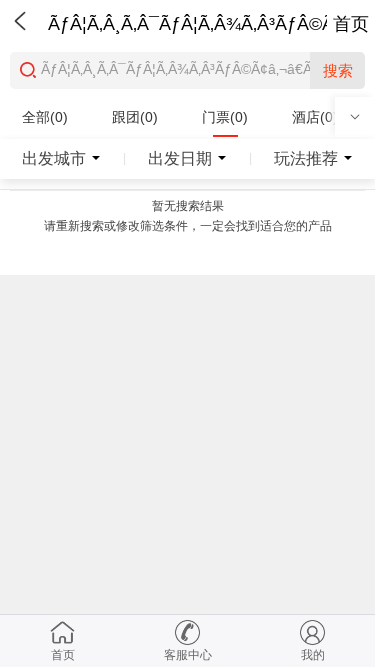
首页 (351, 24)
